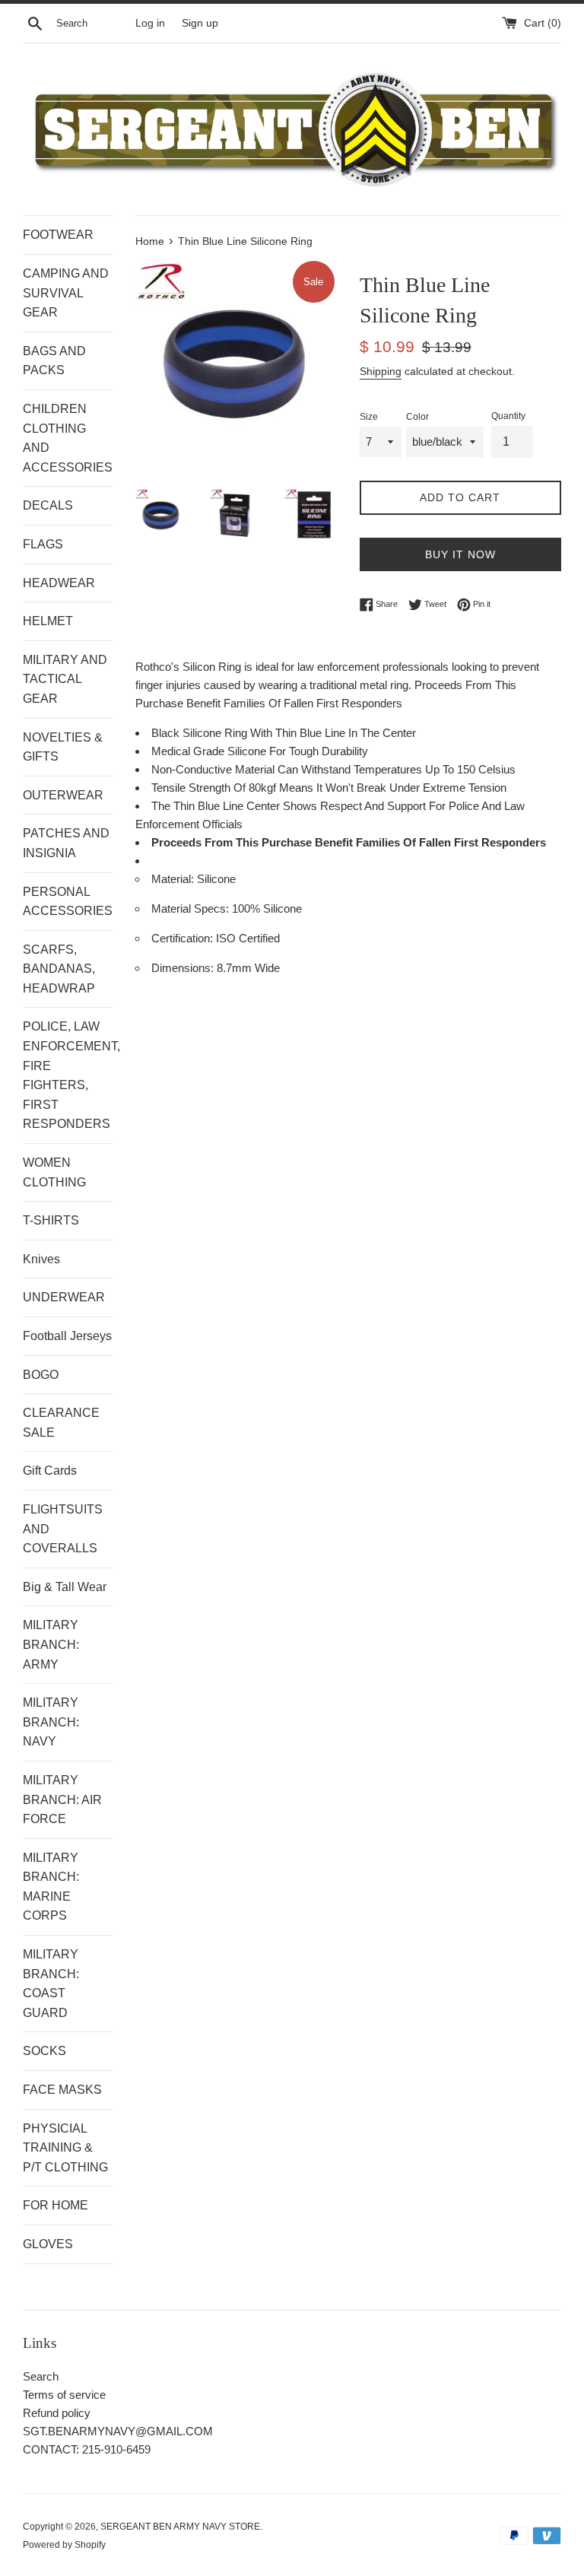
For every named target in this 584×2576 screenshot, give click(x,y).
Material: (174, 879)
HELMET (48, 621)
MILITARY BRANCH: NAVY (51, 1722)
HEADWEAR (59, 583)
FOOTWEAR (58, 235)
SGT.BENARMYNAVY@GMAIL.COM (118, 2431)
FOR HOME (56, 2205)
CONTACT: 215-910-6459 (87, 2449)
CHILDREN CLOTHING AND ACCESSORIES (68, 438)
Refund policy (57, 2413)
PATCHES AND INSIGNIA (66, 843)
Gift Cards (50, 1471)
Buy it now (460, 554)
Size (369, 417)
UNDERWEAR (64, 1297)
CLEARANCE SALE (61, 1423)
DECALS (48, 505)
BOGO (41, 1375)
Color (417, 417)
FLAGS (43, 544)
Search (41, 2376)
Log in (150, 23)
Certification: (184, 938)
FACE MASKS (62, 2090)
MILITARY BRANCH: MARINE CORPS (51, 1887)
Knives (41, 1259)
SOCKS (44, 2051)
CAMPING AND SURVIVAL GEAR (66, 293)
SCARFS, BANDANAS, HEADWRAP (59, 969)
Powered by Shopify (64, 2545)
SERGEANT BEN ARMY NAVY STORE (180, 2527)
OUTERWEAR (63, 795)
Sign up (200, 23)
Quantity (508, 416)
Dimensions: (184, 968)
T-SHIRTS (51, 1220)
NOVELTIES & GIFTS (63, 747)
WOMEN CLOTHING (54, 1172)
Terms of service (64, 2395)
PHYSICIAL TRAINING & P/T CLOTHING (65, 2148)
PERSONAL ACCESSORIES (68, 902)
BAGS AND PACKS (54, 361)
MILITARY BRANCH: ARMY (51, 1644)
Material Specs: (192, 908)
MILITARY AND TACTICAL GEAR (65, 679)
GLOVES (48, 2244)
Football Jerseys (67, 1336)
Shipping (381, 371)
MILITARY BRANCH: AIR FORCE (62, 1799)
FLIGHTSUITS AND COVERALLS (63, 1529)
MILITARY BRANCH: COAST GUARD (51, 1984)
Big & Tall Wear (65, 1587)
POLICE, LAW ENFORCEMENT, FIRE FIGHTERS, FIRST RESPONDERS (68, 1075)
